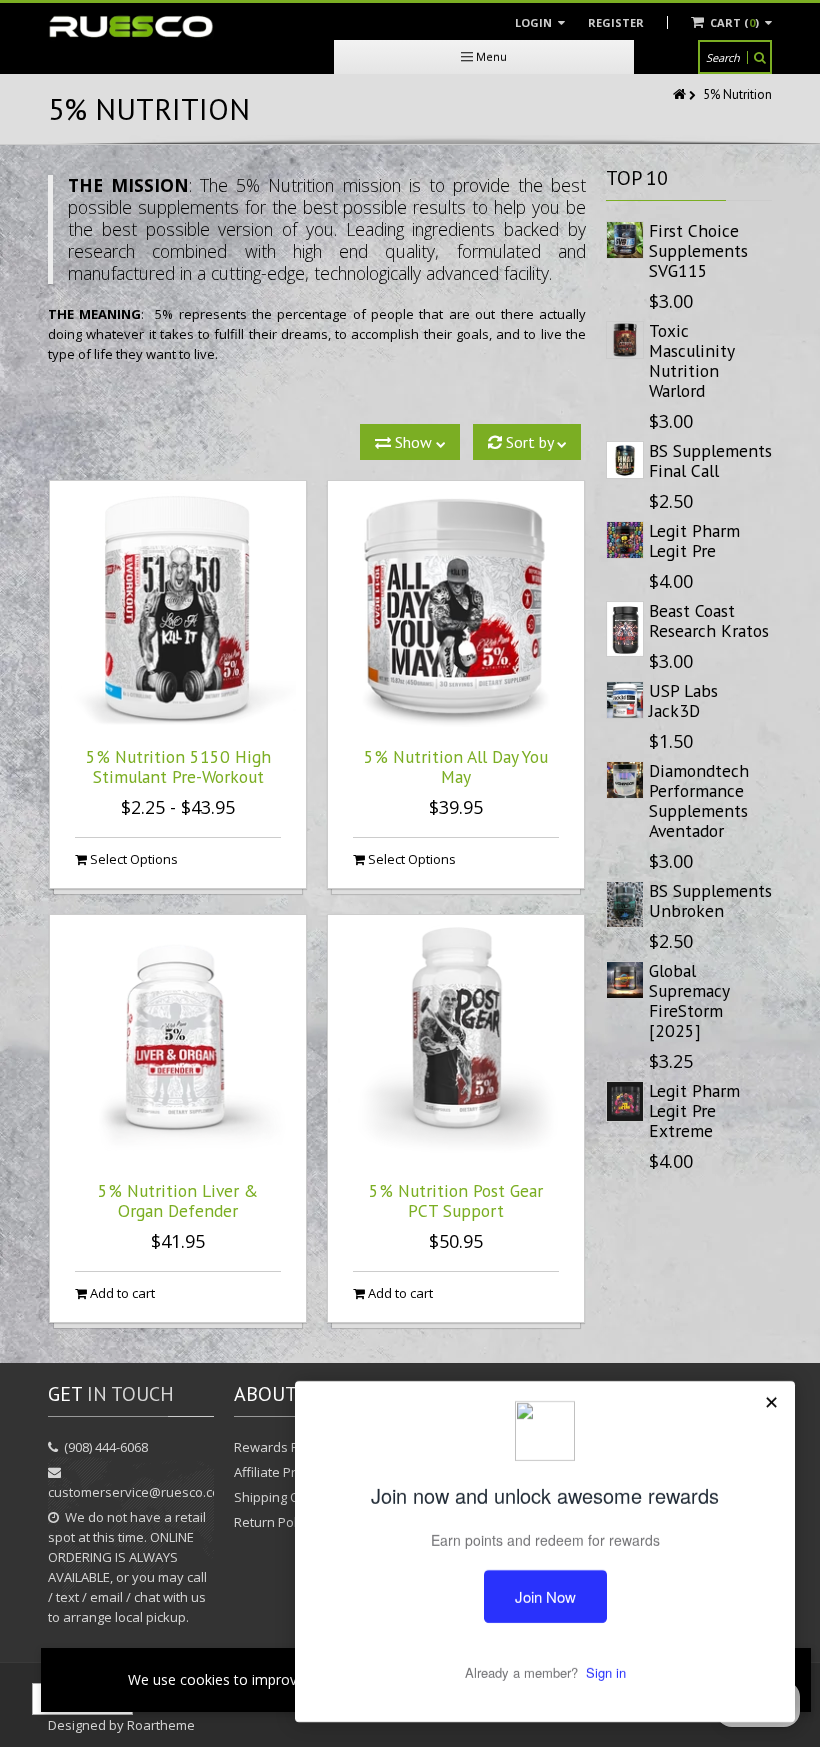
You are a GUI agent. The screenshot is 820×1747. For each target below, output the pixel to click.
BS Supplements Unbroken (710, 900)
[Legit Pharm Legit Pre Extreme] (625, 1101)
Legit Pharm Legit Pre (694, 540)
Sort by (529, 442)
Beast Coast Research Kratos (709, 620)
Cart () (734, 22)
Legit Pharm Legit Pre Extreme (694, 1110)
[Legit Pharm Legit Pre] (625, 540)
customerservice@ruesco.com (139, 1492)
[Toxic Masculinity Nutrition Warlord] (625, 340)
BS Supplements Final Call (710, 460)
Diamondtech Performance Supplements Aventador (699, 800)
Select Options (132, 859)
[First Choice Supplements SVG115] (625, 240)
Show (413, 442)
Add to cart (121, 1293)
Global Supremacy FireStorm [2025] (689, 1000)
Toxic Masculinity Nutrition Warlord (691, 360)
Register (616, 22)
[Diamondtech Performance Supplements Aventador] (625, 780)
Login (535, 22)
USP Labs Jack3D (683, 700)
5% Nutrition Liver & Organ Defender (178, 1200)
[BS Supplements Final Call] (625, 460)
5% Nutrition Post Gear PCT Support (456, 1200)
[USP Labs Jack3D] (625, 700)
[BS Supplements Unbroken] (625, 904)
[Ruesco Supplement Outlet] (131, 27)
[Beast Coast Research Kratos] (625, 629)
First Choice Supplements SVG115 (698, 250)
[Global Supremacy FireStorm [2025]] (625, 980)
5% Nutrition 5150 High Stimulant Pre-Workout (178, 766)
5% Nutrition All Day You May (456, 766)
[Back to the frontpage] (681, 94)
